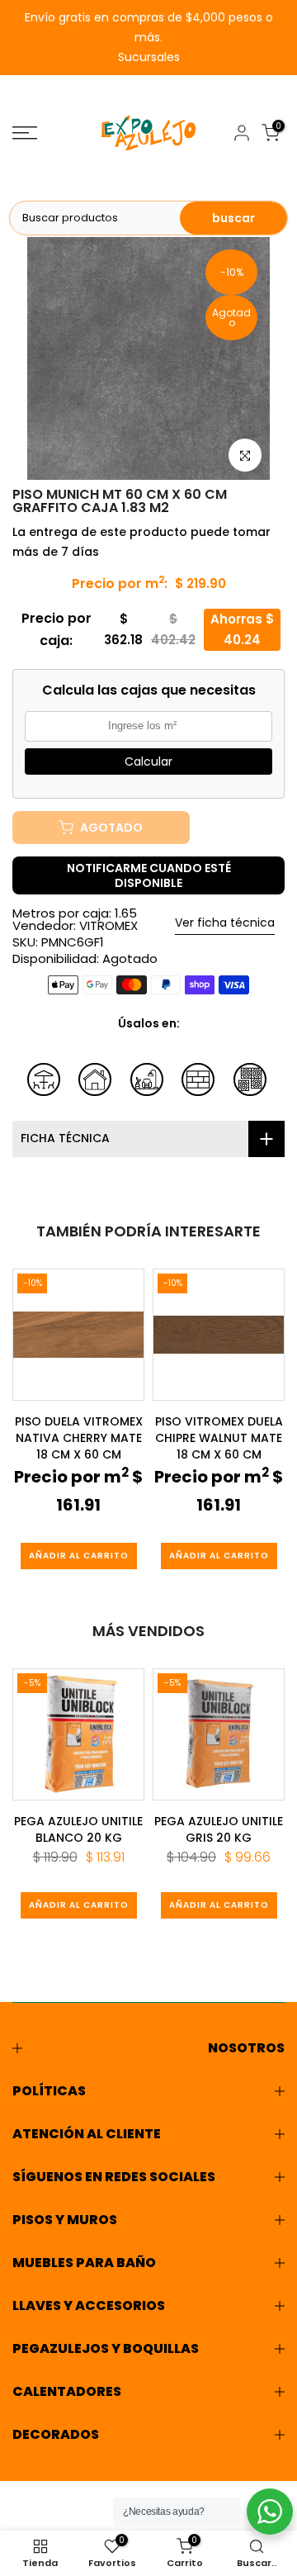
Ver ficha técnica (225, 923)
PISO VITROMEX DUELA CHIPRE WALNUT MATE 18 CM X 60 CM (219, 1438)
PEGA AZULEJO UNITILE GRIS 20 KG (219, 1829)
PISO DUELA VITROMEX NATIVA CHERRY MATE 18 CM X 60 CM (79, 1438)
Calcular (148, 761)
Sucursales (149, 57)
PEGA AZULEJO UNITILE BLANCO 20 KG (78, 1829)
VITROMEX (108, 925)
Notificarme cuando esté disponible (149, 875)
